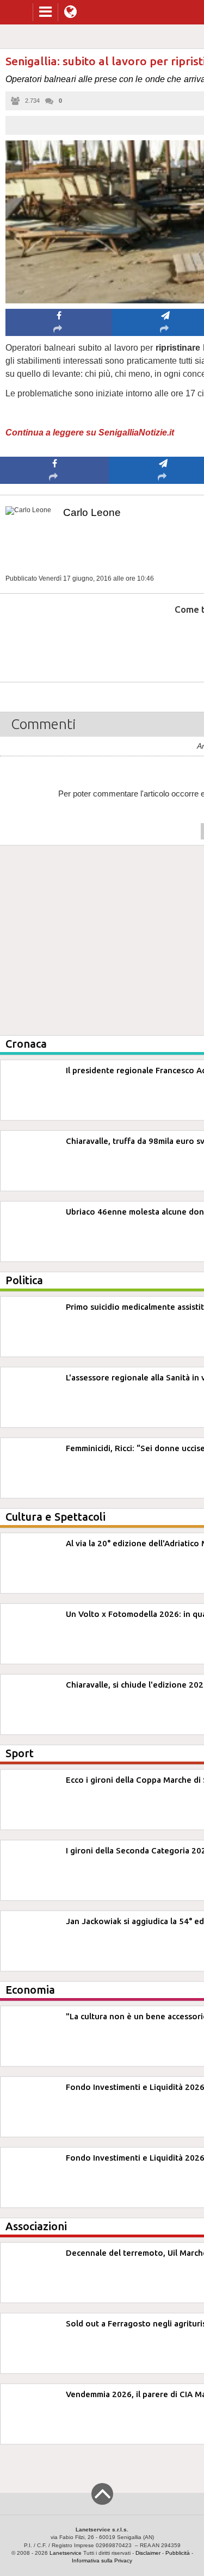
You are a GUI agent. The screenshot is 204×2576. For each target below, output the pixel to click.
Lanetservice (66, 2553)
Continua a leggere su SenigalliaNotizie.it (90, 433)
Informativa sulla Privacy (102, 2561)
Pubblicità (178, 2553)
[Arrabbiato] (55, 642)
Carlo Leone (92, 512)
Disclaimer (148, 2553)
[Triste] (163, 642)
